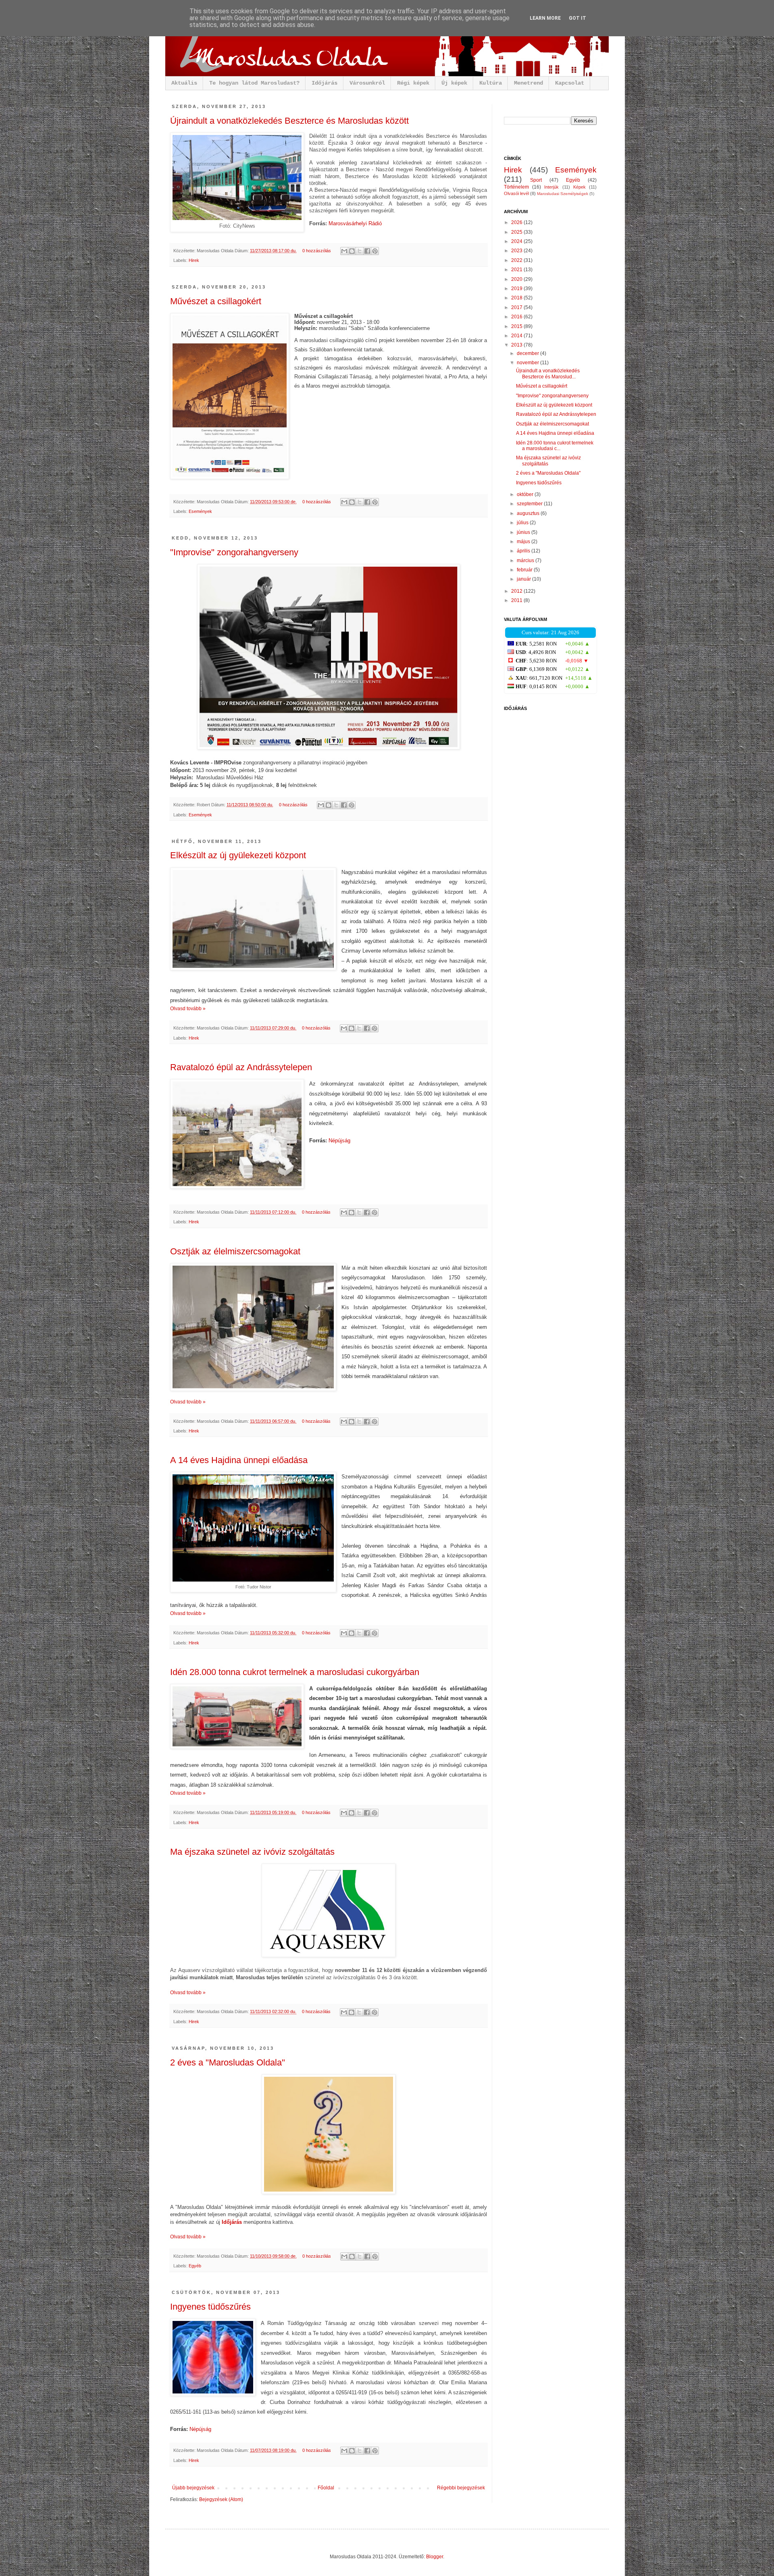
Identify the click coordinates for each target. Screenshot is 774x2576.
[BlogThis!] (352, 251)
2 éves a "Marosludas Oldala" (228, 2062)
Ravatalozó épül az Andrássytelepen (241, 1067)
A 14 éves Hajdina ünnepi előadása (239, 1460)
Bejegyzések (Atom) (221, 2499)
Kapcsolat (570, 83)
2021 (517, 270)
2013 (517, 345)
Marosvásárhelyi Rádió (355, 223)
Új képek (454, 83)
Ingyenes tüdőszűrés (210, 2307)
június (524, 532)
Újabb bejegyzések (193, 2488)
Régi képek (413, 83)
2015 (517, 326)
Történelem (516, 187)
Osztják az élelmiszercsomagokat (235, 1251)
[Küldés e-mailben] (344, 251)
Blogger (435, 2557)
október (526, 494)
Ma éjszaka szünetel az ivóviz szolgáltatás (252, 1852)
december (528, 353)
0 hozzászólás (317, 251)
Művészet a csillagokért (216, 301)
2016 (517, 317)
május (524, 542)
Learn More (545, 18)
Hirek (194, 260)
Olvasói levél (516, 193)
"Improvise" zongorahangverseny (234, 552)
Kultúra (491, 83)
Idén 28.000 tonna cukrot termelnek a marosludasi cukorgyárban (295, 1672)
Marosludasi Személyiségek (563, 194)
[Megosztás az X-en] (360, 251)
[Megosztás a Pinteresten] (375, 251)
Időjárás (325, 83)
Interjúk (551, 187)
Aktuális (184, 83)
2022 (517, 260)
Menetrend (528, 83)
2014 (517, 336)
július (523, 523)
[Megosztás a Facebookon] (367, 251)
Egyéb (195, 2266)
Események (200, 511)
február (525, 570)
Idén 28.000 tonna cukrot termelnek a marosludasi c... (555, 446)
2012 (517, 591)
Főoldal (326, 2488)
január (524, 579)
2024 (517, 241)
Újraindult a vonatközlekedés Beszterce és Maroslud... (548, 374)
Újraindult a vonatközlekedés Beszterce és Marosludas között (289, 121)
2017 (517, 307)
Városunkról (367, 83)
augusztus (529, 513)
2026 (517, 222)
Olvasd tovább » (188, 1009)
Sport (536, 180)
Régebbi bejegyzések (461, 2488)
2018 (517, 298)
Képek (579, 187)
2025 (517, 232)
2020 (517, 279)
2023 (517, 251)
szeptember (530, 504)
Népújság (339, 1141)
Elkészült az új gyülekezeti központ (238, 855)
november (528, 363)
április (524, 551)
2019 (517, 289)
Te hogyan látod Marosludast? (254, 83)
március (526, 560)
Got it (577, 18)
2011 (517, 600)
